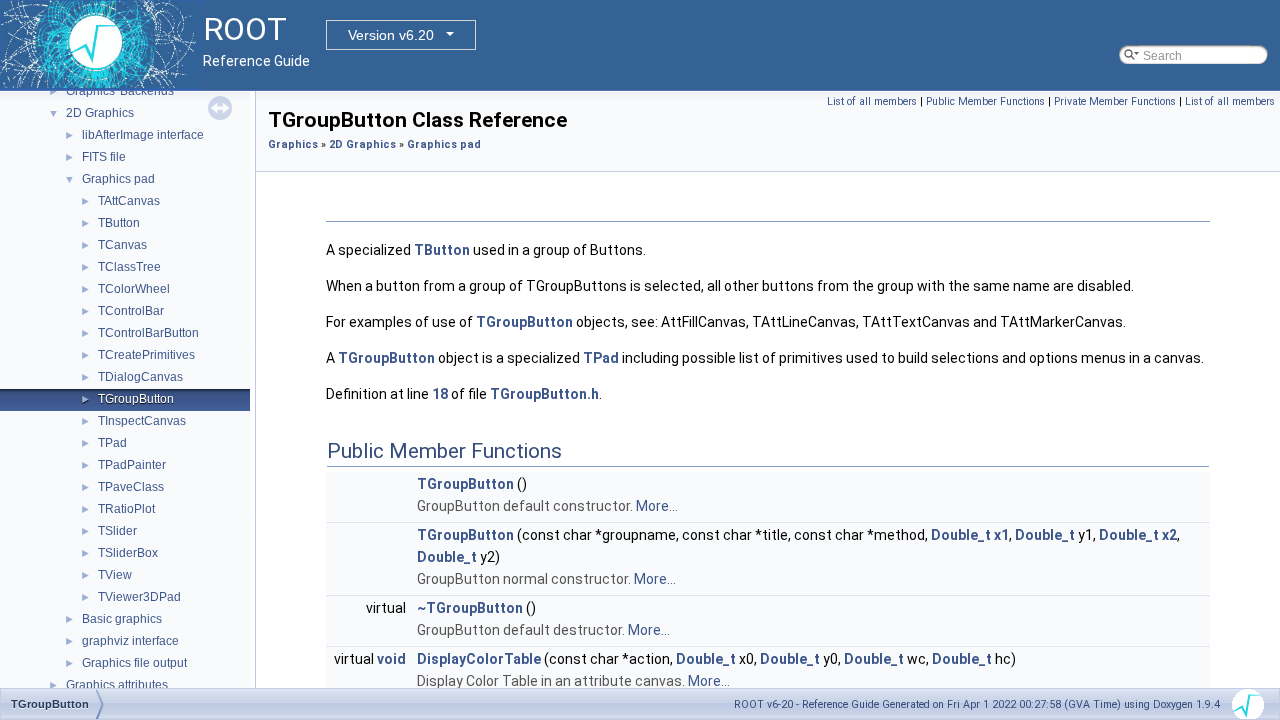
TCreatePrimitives (146, 355)
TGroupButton (136, 399)
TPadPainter (132, 465)
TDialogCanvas (140, 377)
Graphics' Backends (120, 91)
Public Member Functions (985, 101)
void (391, 659)
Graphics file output (134, 663)
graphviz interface (130, 641)
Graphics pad (118, 179)
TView (115, 575)
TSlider (117, 531)
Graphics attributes (117, 685)
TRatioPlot (126, 509)
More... (657, 506)
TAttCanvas (129, 201)
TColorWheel (134, 289)
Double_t (961, 535)
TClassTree (129, 267)
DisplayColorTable (479, 659)
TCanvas (122, 245)
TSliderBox (128, 553)
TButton (119, 223)
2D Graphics (100, 113)
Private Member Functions (1115, 101)
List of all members (872, 101)
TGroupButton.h (544, 394)
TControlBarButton (148, 333)
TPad (112, 443)
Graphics (293, 144)
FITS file (104, 157)
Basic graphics (122, 619)
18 (440, 394)
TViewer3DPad (139, 597)
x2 (1169, 535)
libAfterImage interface (143, 135)
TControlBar (131, 311)
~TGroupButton (470, 608)
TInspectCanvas (142, 421)
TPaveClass (131, 487)
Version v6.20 (391, 35)
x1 (1001, 535)
